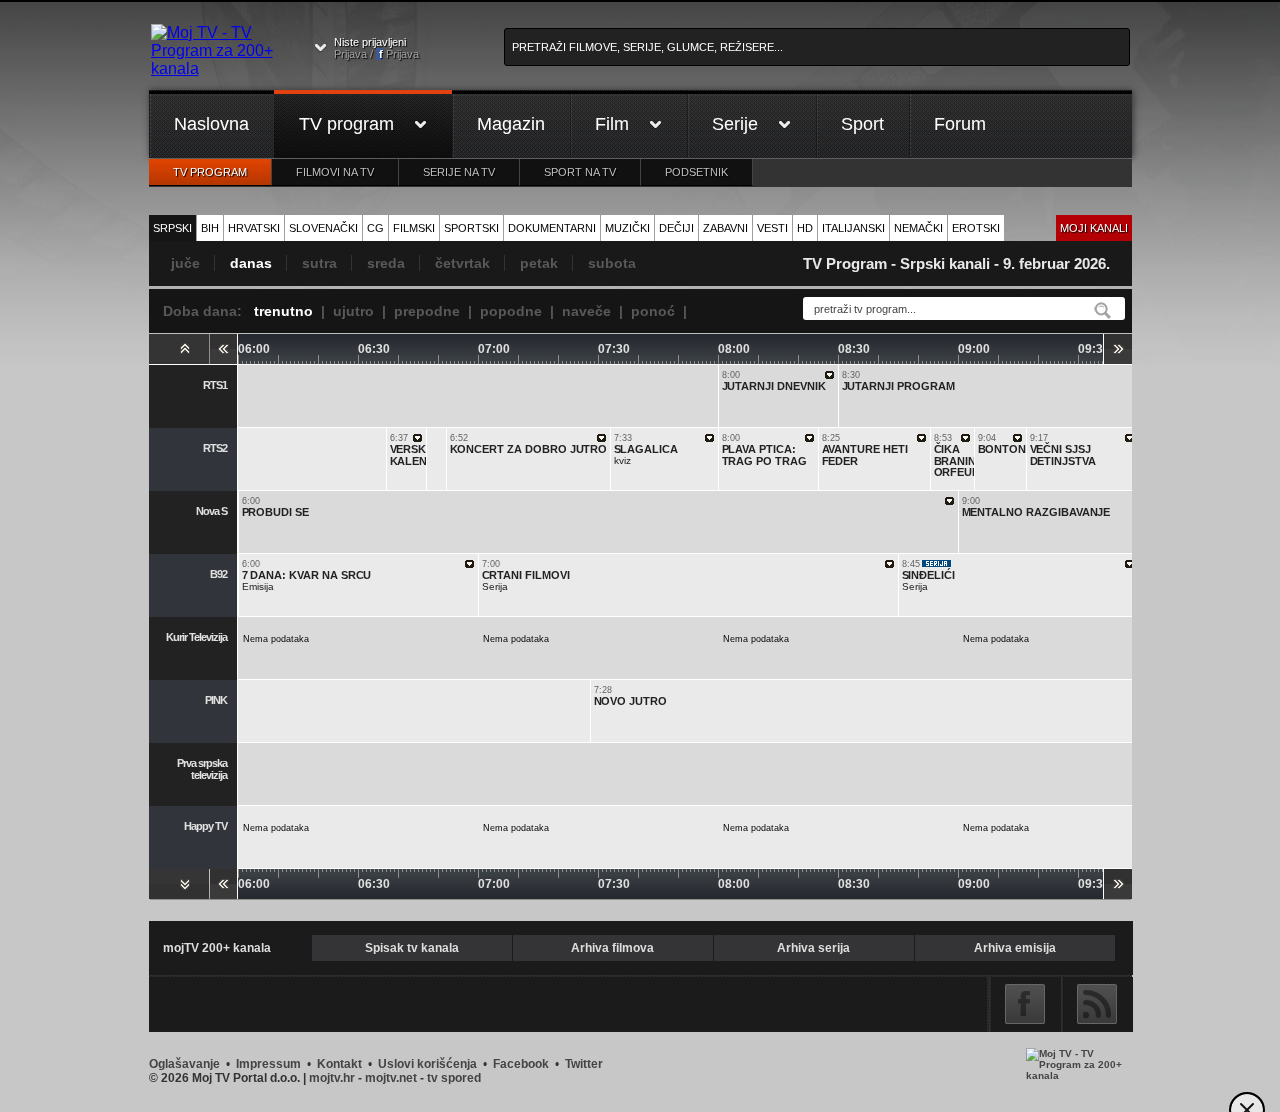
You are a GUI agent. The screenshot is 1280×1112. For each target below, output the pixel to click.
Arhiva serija (813, 948)
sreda (386, 263)
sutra (319, 263)
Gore (179, 349)
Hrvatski (254, 228)
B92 (218, 574)
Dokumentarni (552, 228)
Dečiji (676, 228)
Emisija (307, 575)
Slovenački (323, 228)
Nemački (918, 228)
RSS (1097, 1004)
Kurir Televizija (196, 637)
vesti (772, 228)
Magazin (511, 124)
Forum (960, 124)
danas (251, 263)
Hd (805, 228)
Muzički (627, 228)
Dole (179, 884)
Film (612, 124)
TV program (346, 124)
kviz (646, 449)
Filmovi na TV (335, 172)
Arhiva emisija (1015, 948)
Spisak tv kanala (412, 948)
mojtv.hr (332, 1078)
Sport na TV (580, 172)
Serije (735, 124)
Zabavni (725, 228)
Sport (862, 124)
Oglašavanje (184, 1064)
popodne (511, 311)
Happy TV (205, 826)
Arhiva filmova (612, 948)
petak (539, 263)
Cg (375, 228)
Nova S (211, 511)
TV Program (210, 172)
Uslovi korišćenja (427, 1064)
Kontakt (339, 1064)
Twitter (584, 1064)
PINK (216, 700)
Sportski (471, 228)
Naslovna (211, 124)
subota (612, 263)
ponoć (653, 311)
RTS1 (215, 385)
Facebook (1025, 1004)
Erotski (976, 228)
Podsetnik (696, 172)
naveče (586, 311)
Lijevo (224, 349)
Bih (210, 228)
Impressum (268, 1064)
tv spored (454, 1078)
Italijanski (853, 228)
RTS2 (215, 448)
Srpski (172, 228)
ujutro (353, 311)
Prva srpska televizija (202, 769)
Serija (526, 575)
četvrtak (462, 263)
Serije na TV (459, 172)
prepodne (427, 311)
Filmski (414, 228)
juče (185, 263)
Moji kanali (1094, 228)
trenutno (283, 311)
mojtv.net (391, 1078)
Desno (1117, 349)
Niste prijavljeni (376, 48)
